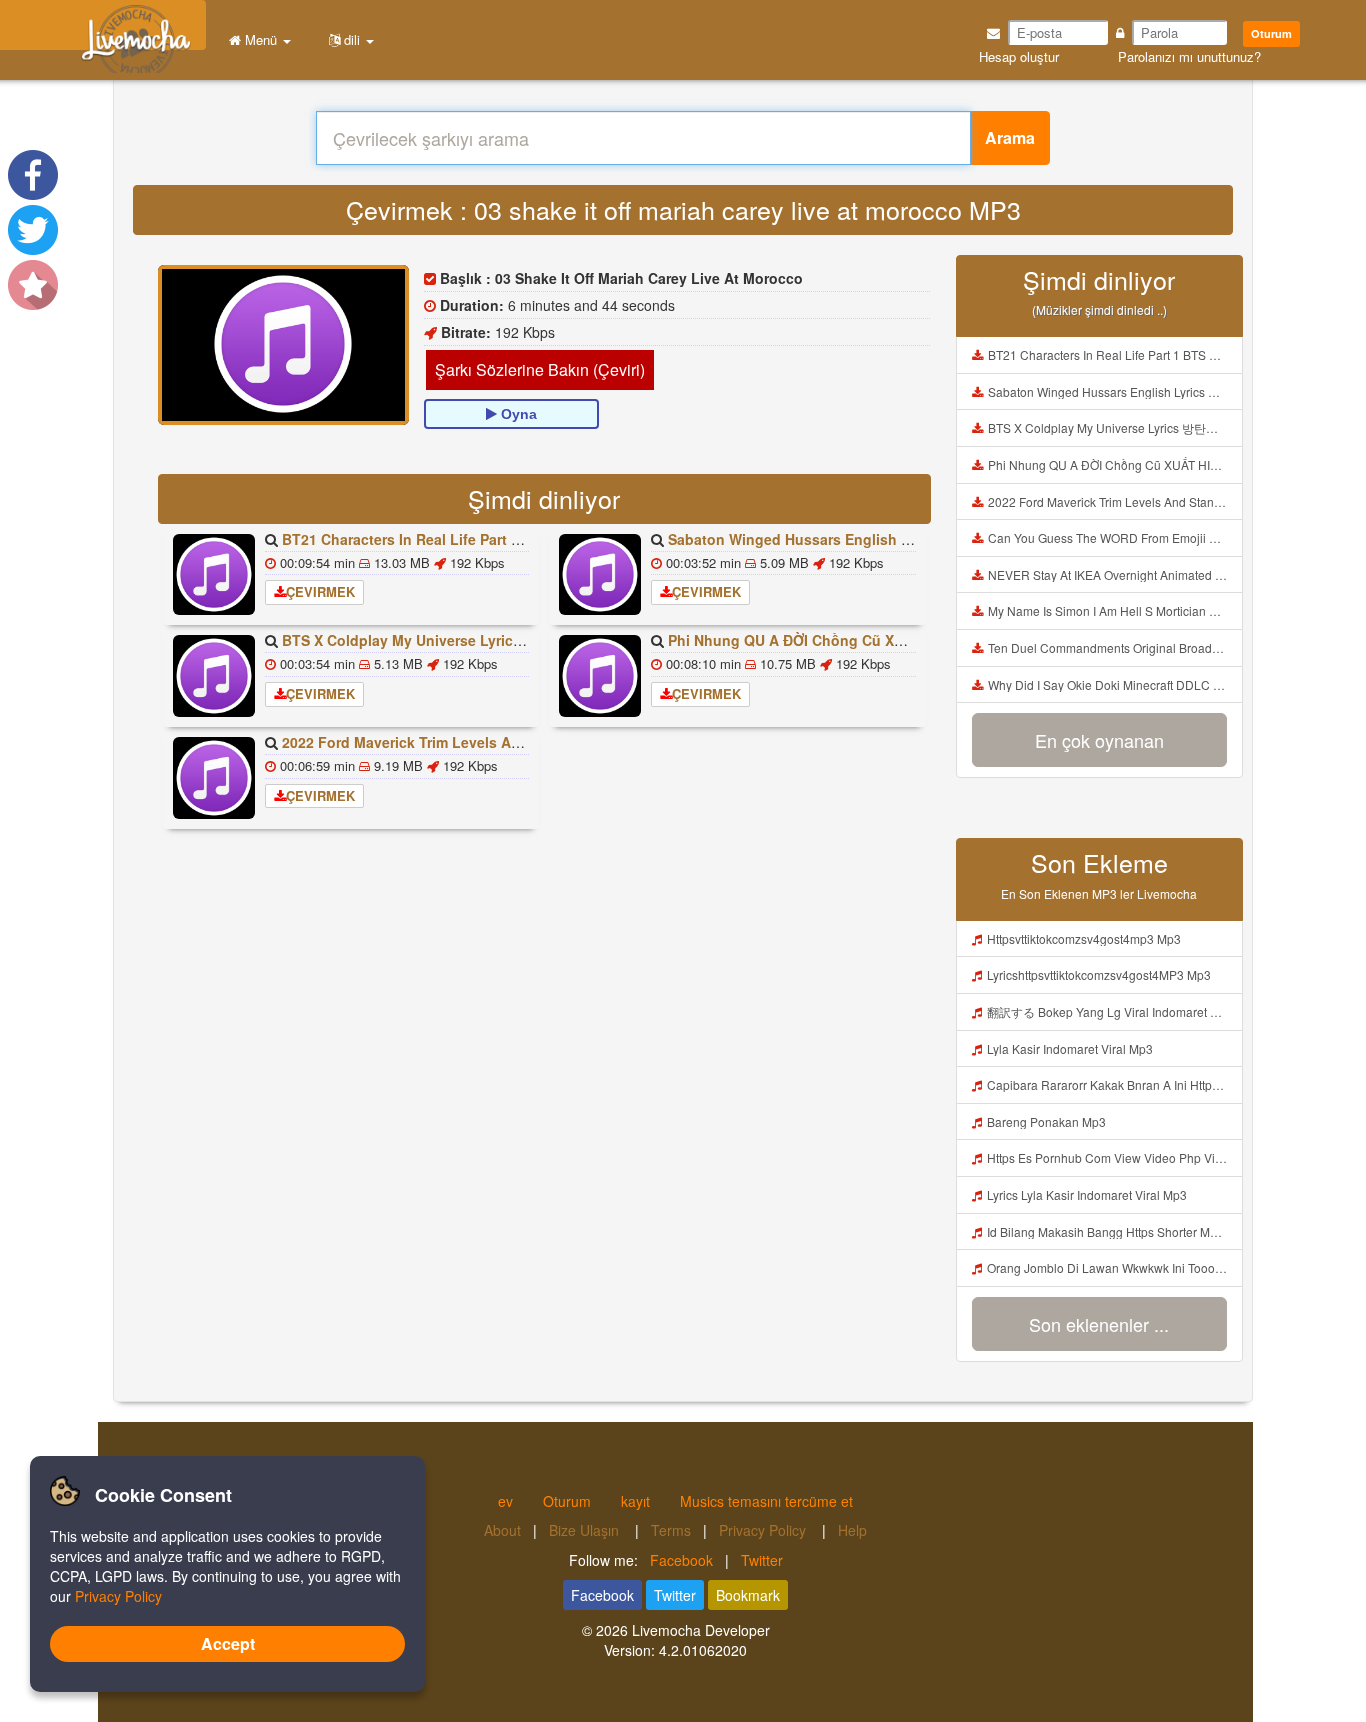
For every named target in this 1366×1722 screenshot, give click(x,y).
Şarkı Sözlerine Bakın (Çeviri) (540, 369)
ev (505, 1501)
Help (852, 1530)
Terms (671, 1530)
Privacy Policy (764, 1530)
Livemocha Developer (701, 1630)
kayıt (635, 1501)
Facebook (681, 1560)
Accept (228, 1643)
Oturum (1271, 33)
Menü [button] (261, 39)
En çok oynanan (1099, 740)
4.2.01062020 (703, 1650)
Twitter (762, 1560)
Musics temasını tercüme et (766, 1501)
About (502, 1530)
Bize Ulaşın (586, 1530)
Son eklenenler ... (1099, 1324)
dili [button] (352, 39)
